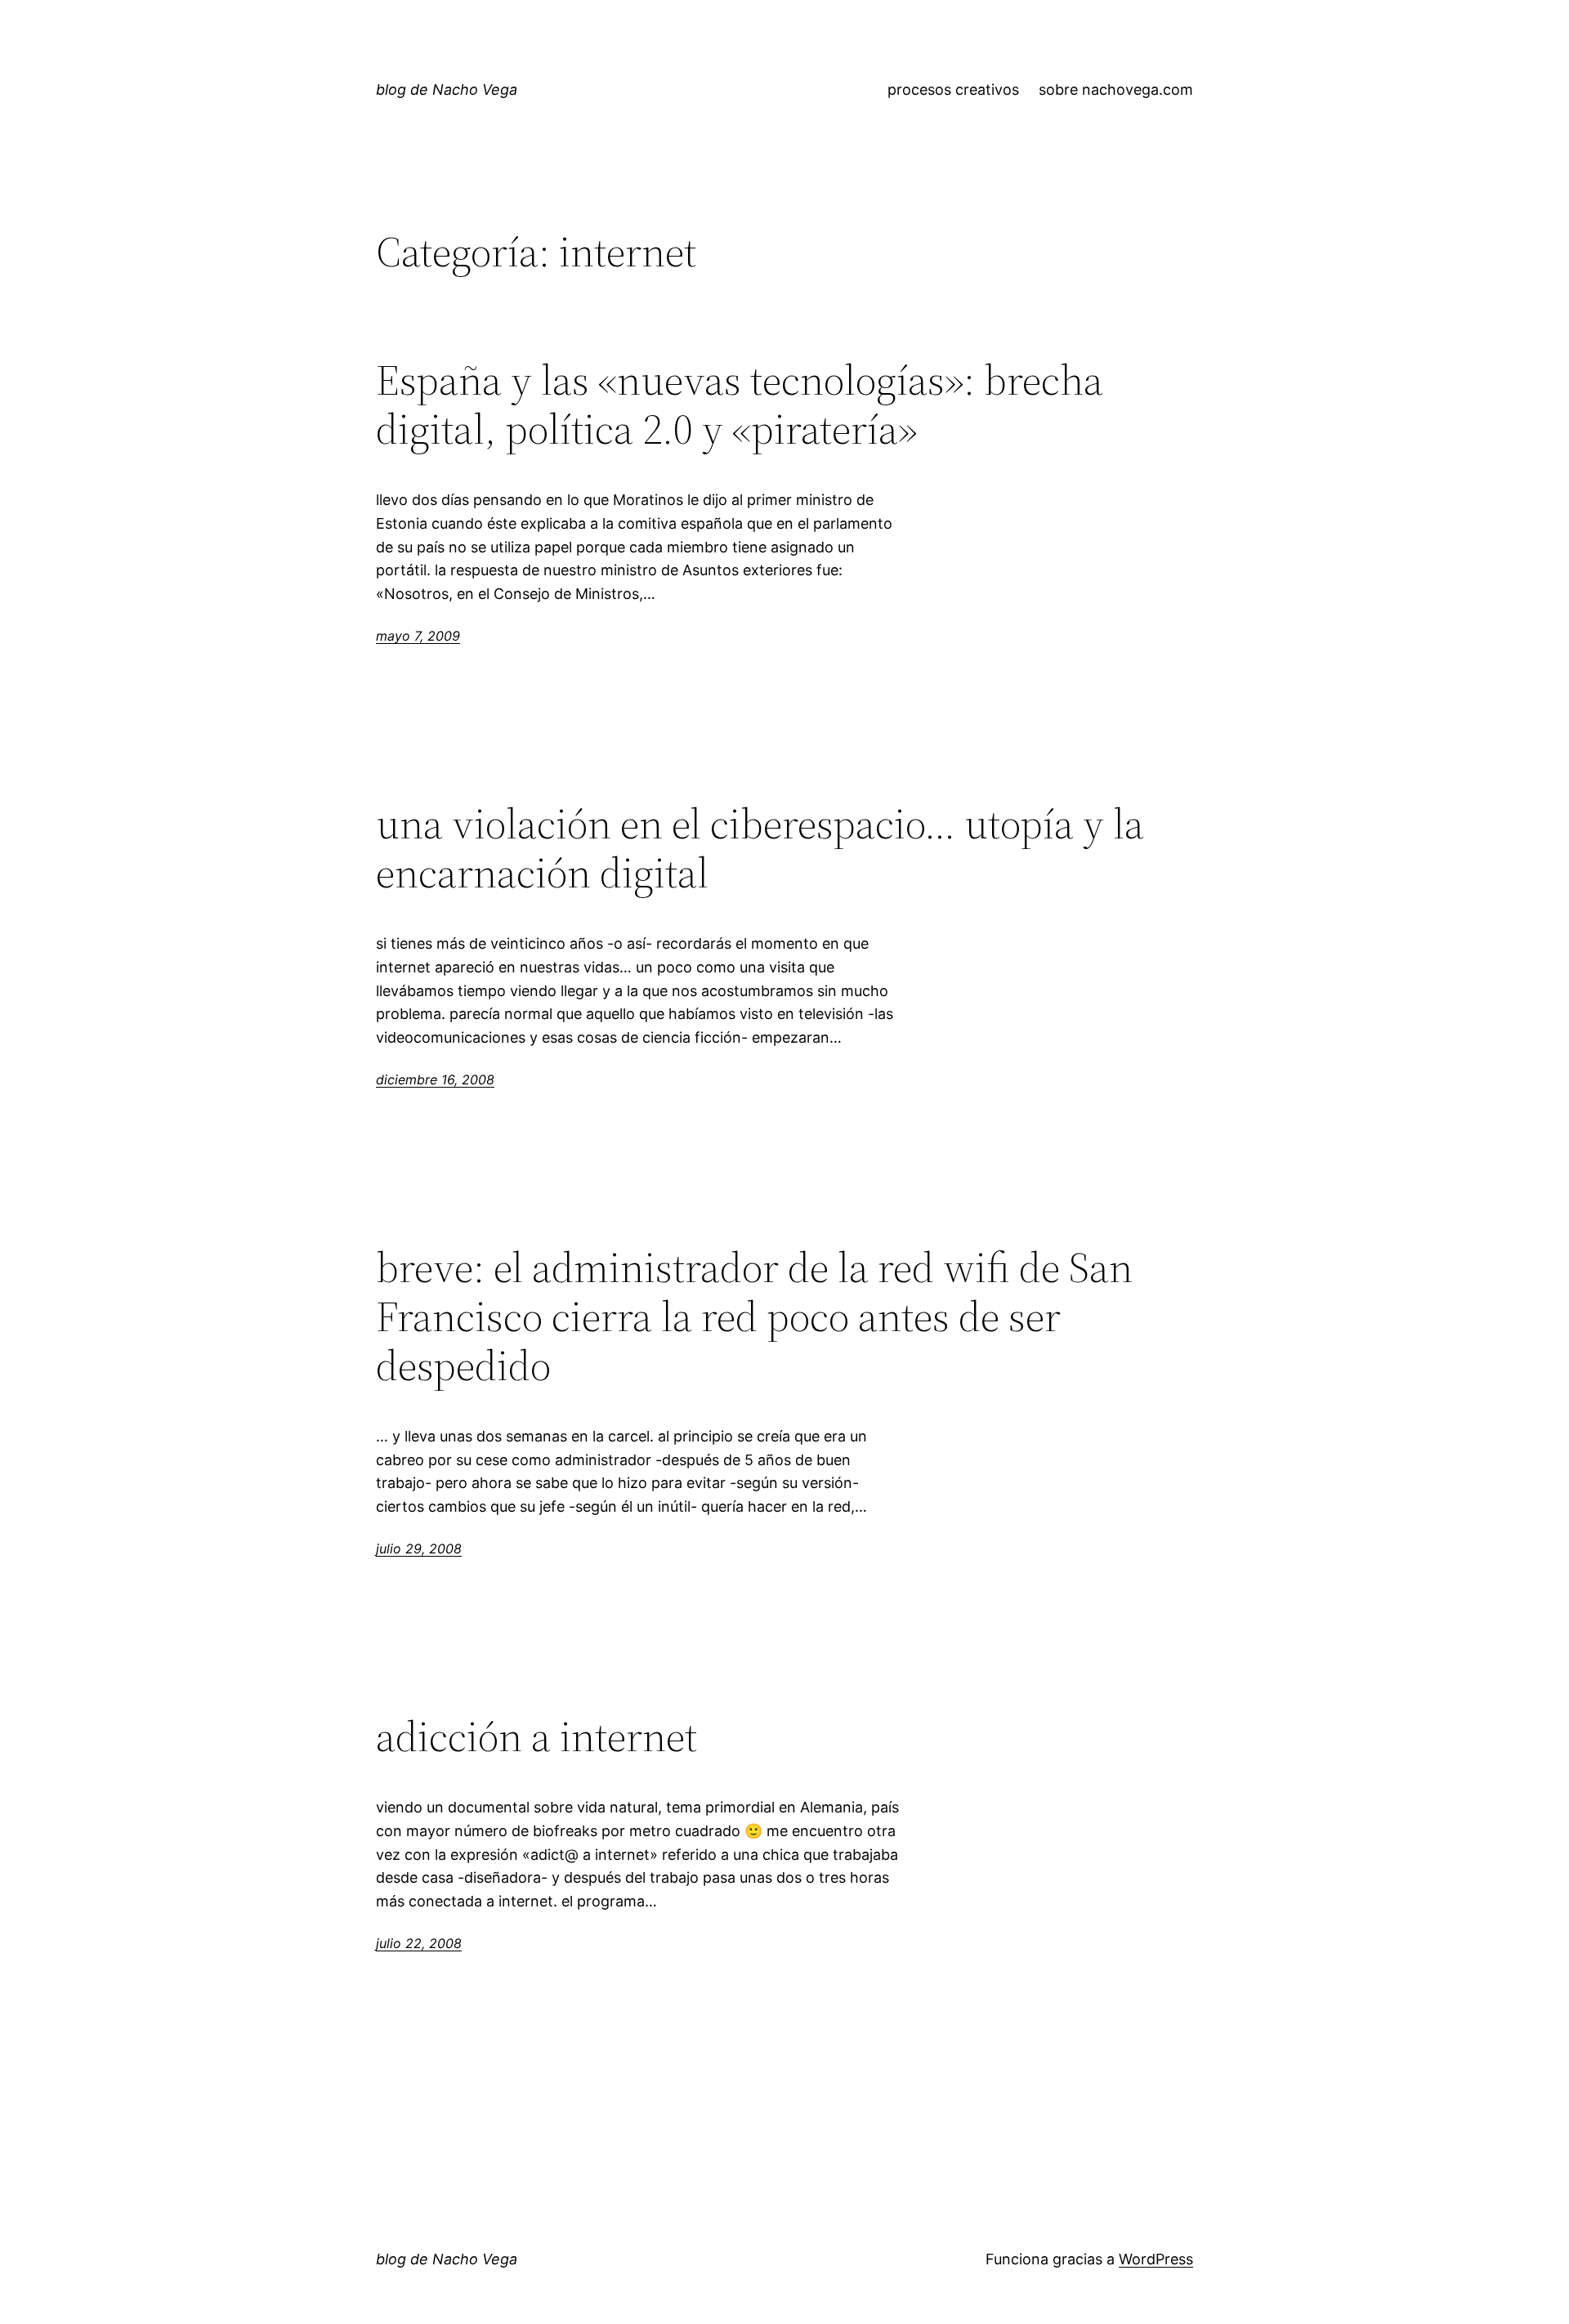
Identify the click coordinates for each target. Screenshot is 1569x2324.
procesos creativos (953, 89)
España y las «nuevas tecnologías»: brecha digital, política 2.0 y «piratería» (740, 404)
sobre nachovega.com (1116, 89)
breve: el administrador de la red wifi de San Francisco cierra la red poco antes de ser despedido (754, 1316)
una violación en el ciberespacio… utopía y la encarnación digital (760, 848)
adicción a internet (536, 1736)
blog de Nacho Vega (447, 89)
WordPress (1156, 2259)
